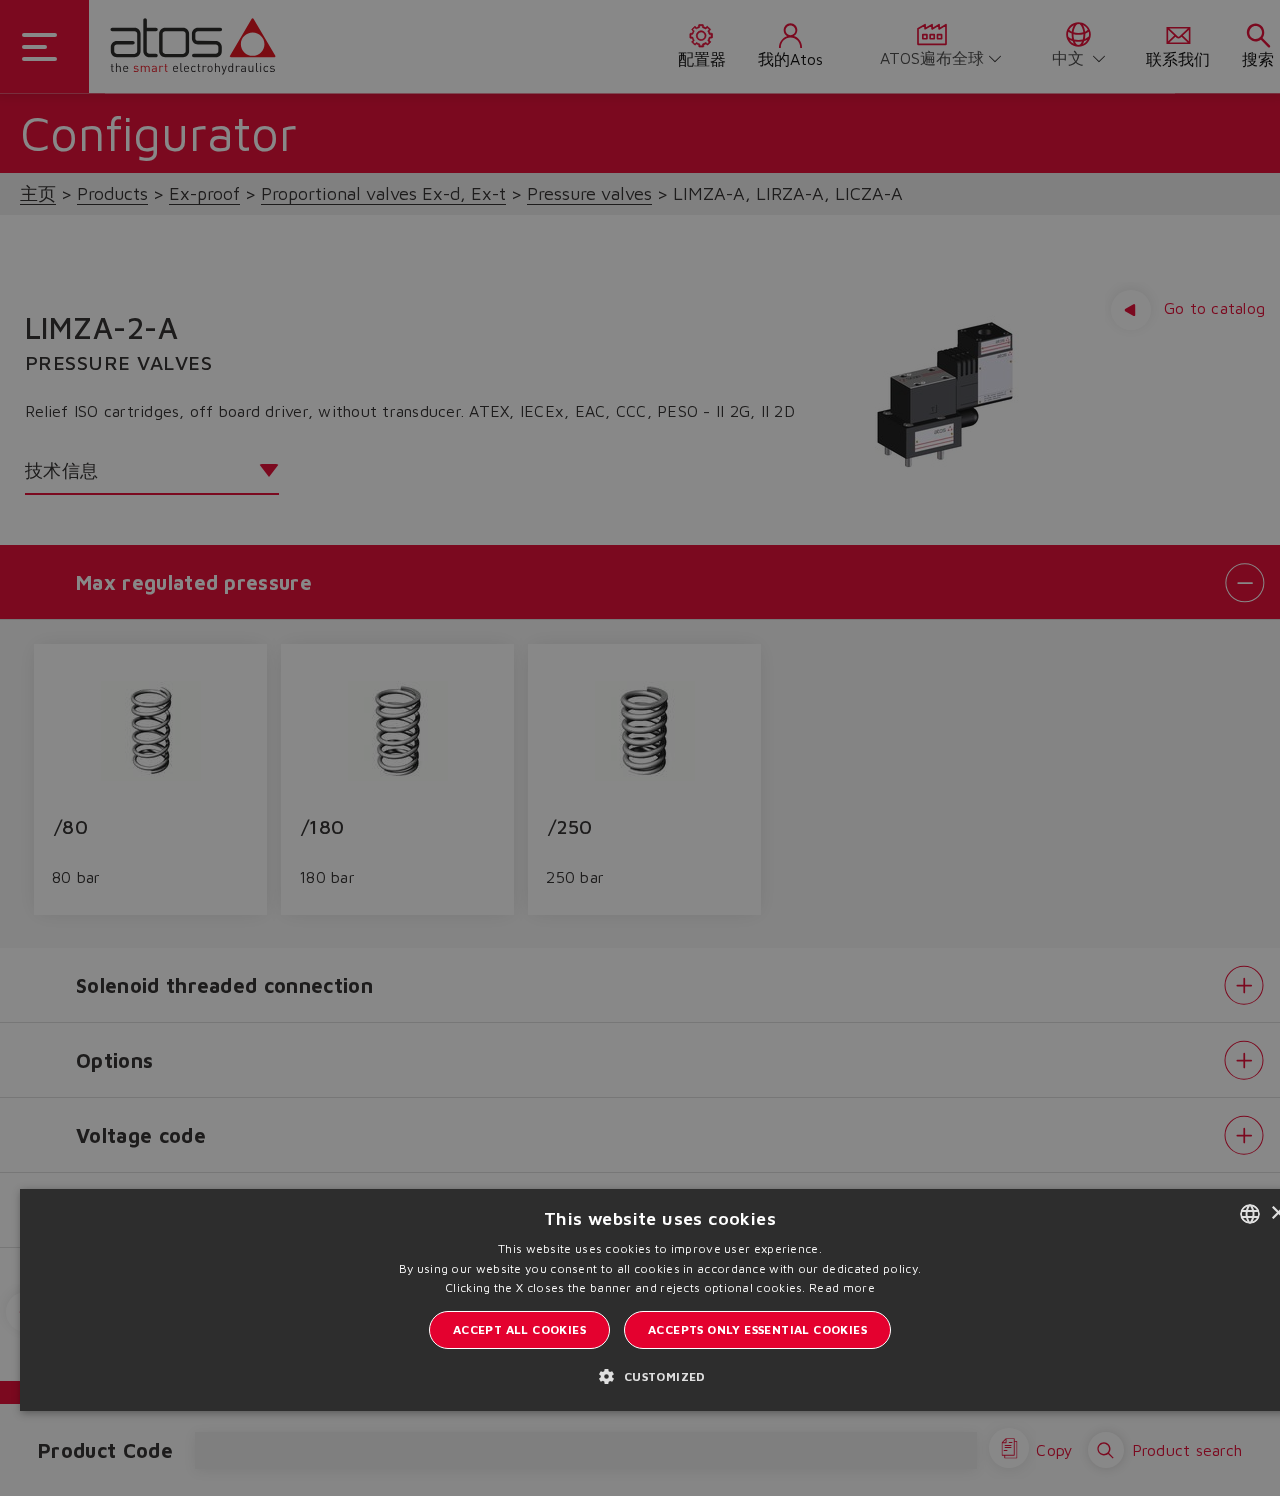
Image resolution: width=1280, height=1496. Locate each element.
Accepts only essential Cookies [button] (757, 1329)
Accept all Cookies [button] (519, 1329)
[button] (659, 1375)
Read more (842, 1287)
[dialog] (640, 748)
